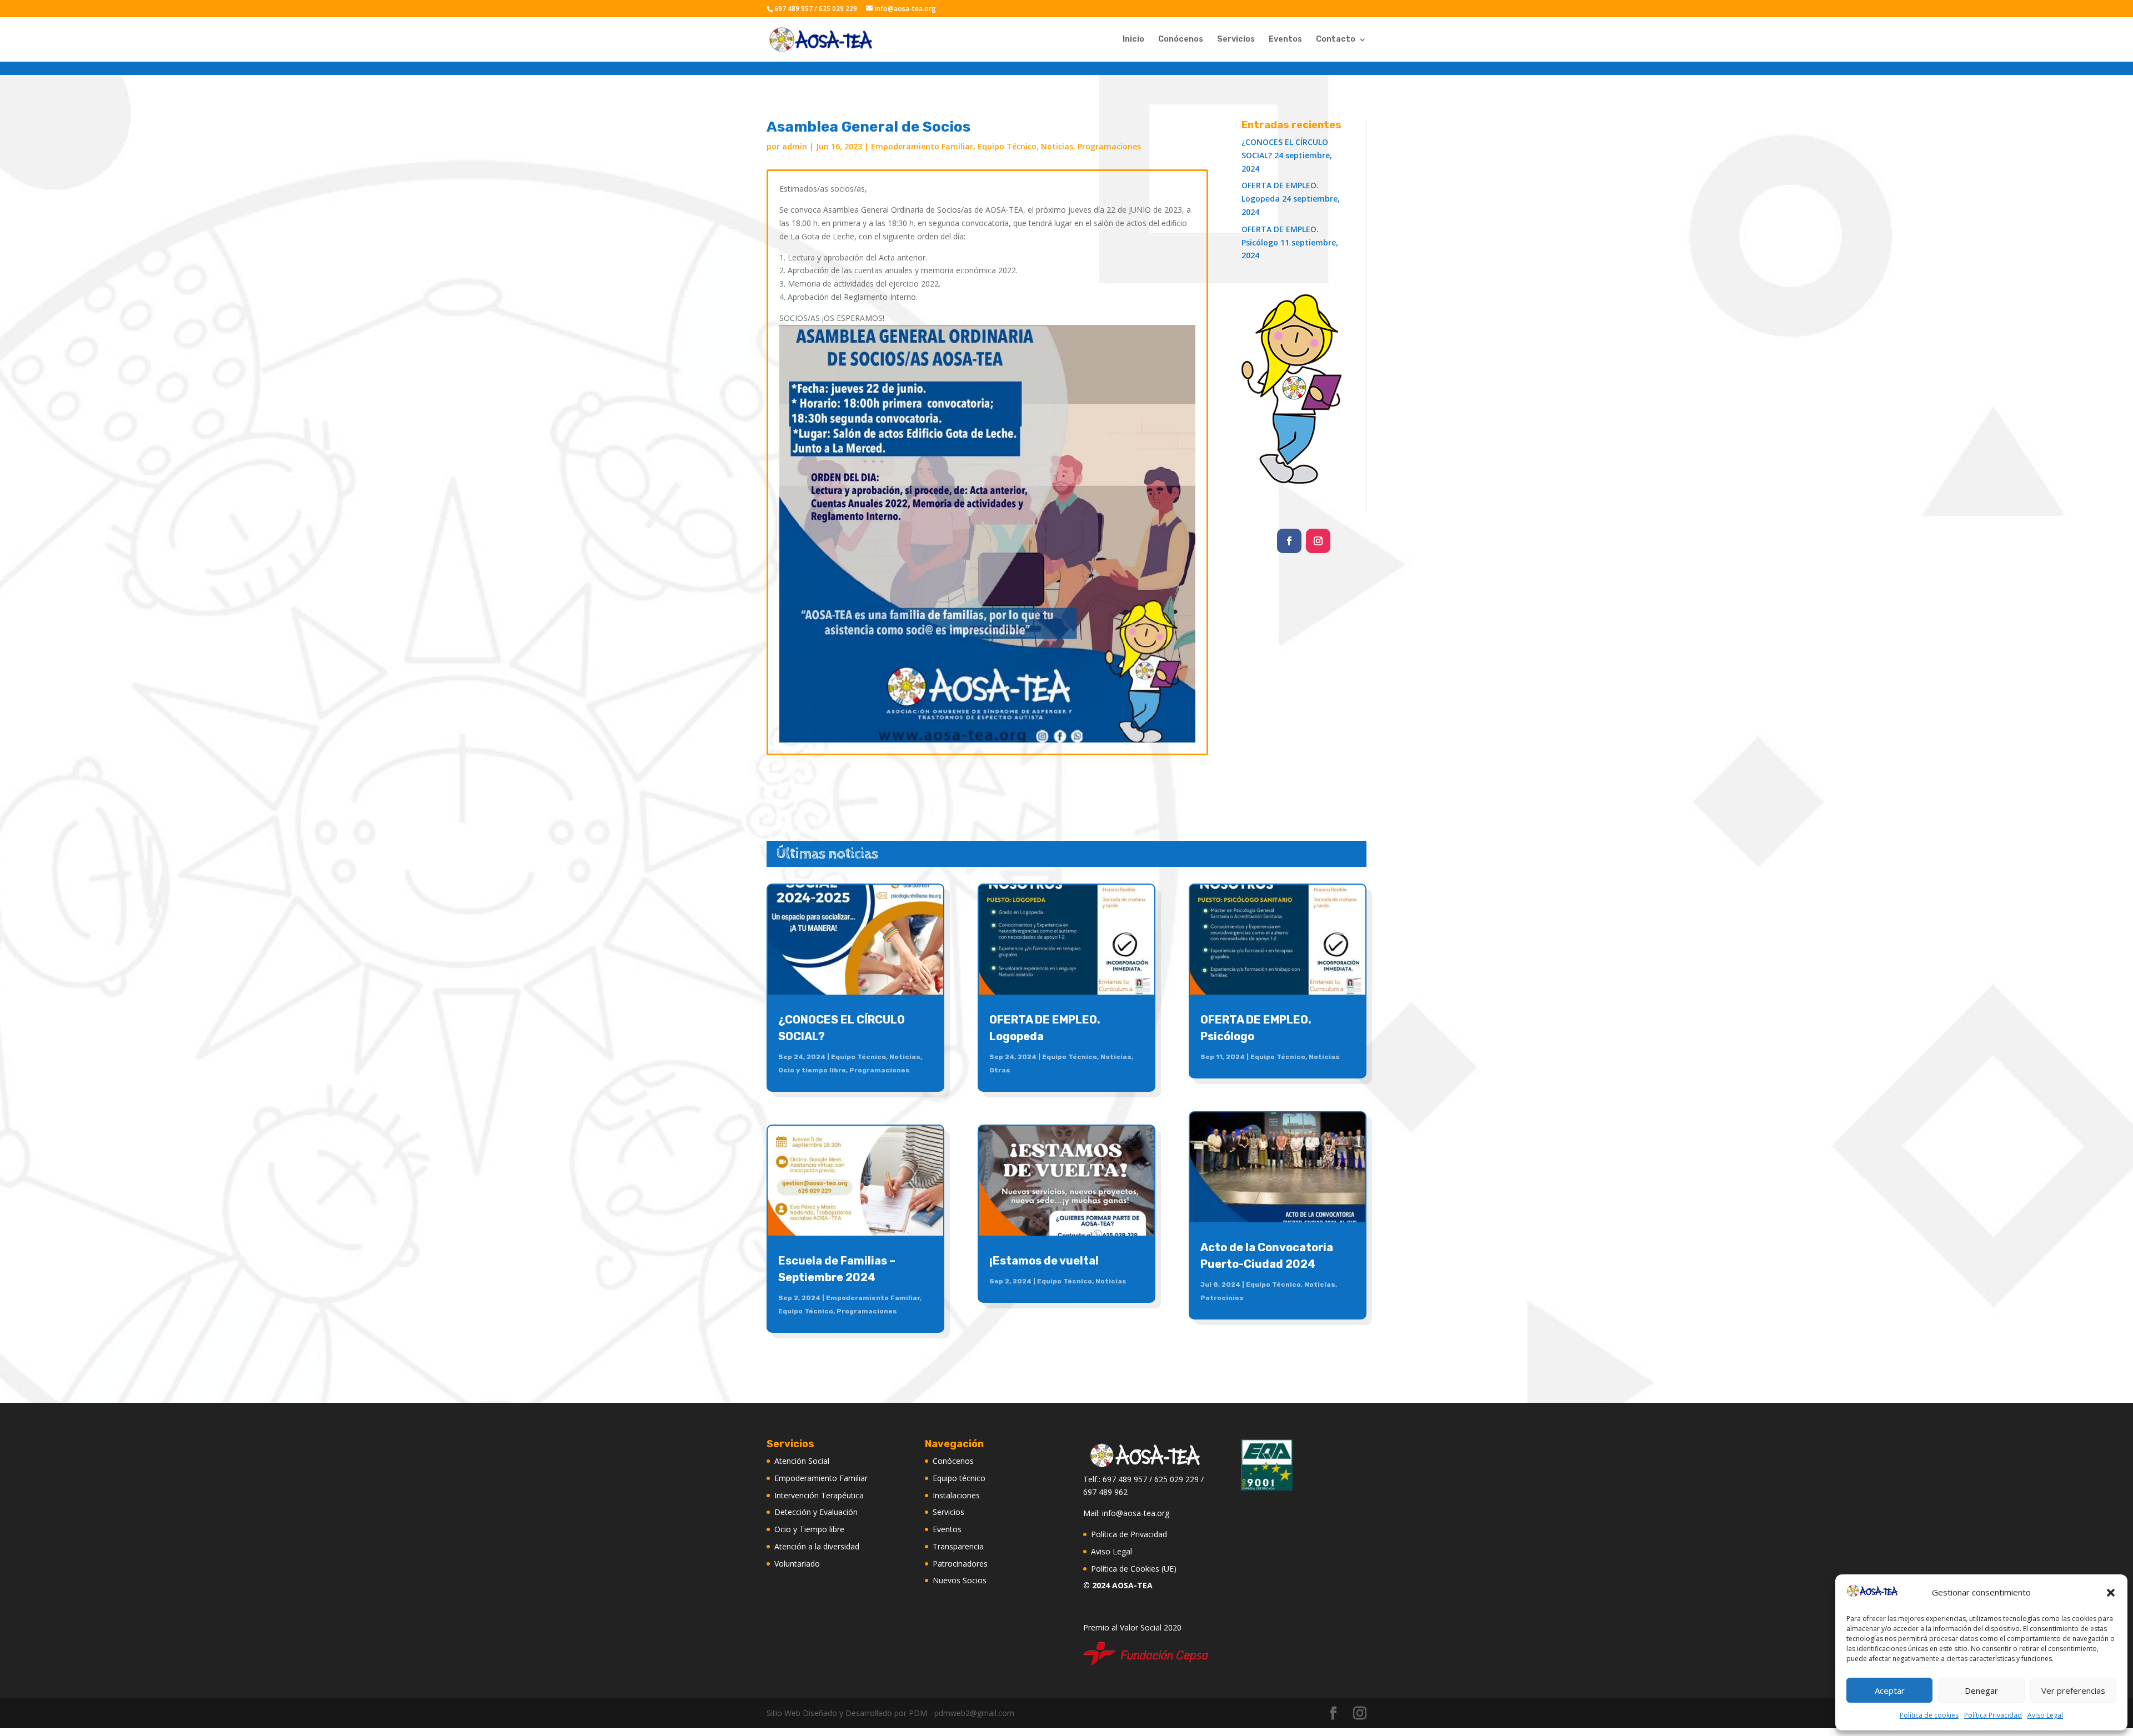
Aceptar (1890, 1690)
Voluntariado (797, 1564)
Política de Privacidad (1129, 1534)
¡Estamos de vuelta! (1044, 1261)
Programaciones (1109, 146)
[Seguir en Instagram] (1318, 541)
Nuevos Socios (960, 1580)
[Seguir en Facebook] (1289, 541)
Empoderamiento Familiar (922, 146)
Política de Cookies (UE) (1134, 1569)
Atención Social (802, 1461)
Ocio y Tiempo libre (809, 1529)
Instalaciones (956, 1495)
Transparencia (958, 1546)
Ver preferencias (2073, 1690)
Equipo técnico (959, 1478)
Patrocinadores (960, 1564)
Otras (1000, 1070)
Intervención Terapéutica (819, 1495)
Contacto (1336, 40)
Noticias (1057, 146)
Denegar (1981, 1690)
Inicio (1133, 40)
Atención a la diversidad (817, 1546)
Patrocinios (1222, 1298)
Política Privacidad (1993, 1715)
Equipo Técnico (1007, 146)
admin (795, 146)
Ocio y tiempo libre (812, 1070)
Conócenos (1181, 40)
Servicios (1236, 40)
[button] (2111, 1593)
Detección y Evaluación (816, 1512)
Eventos (1285, 40)
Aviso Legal (2045, 1715)
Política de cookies (1929, 1715)
